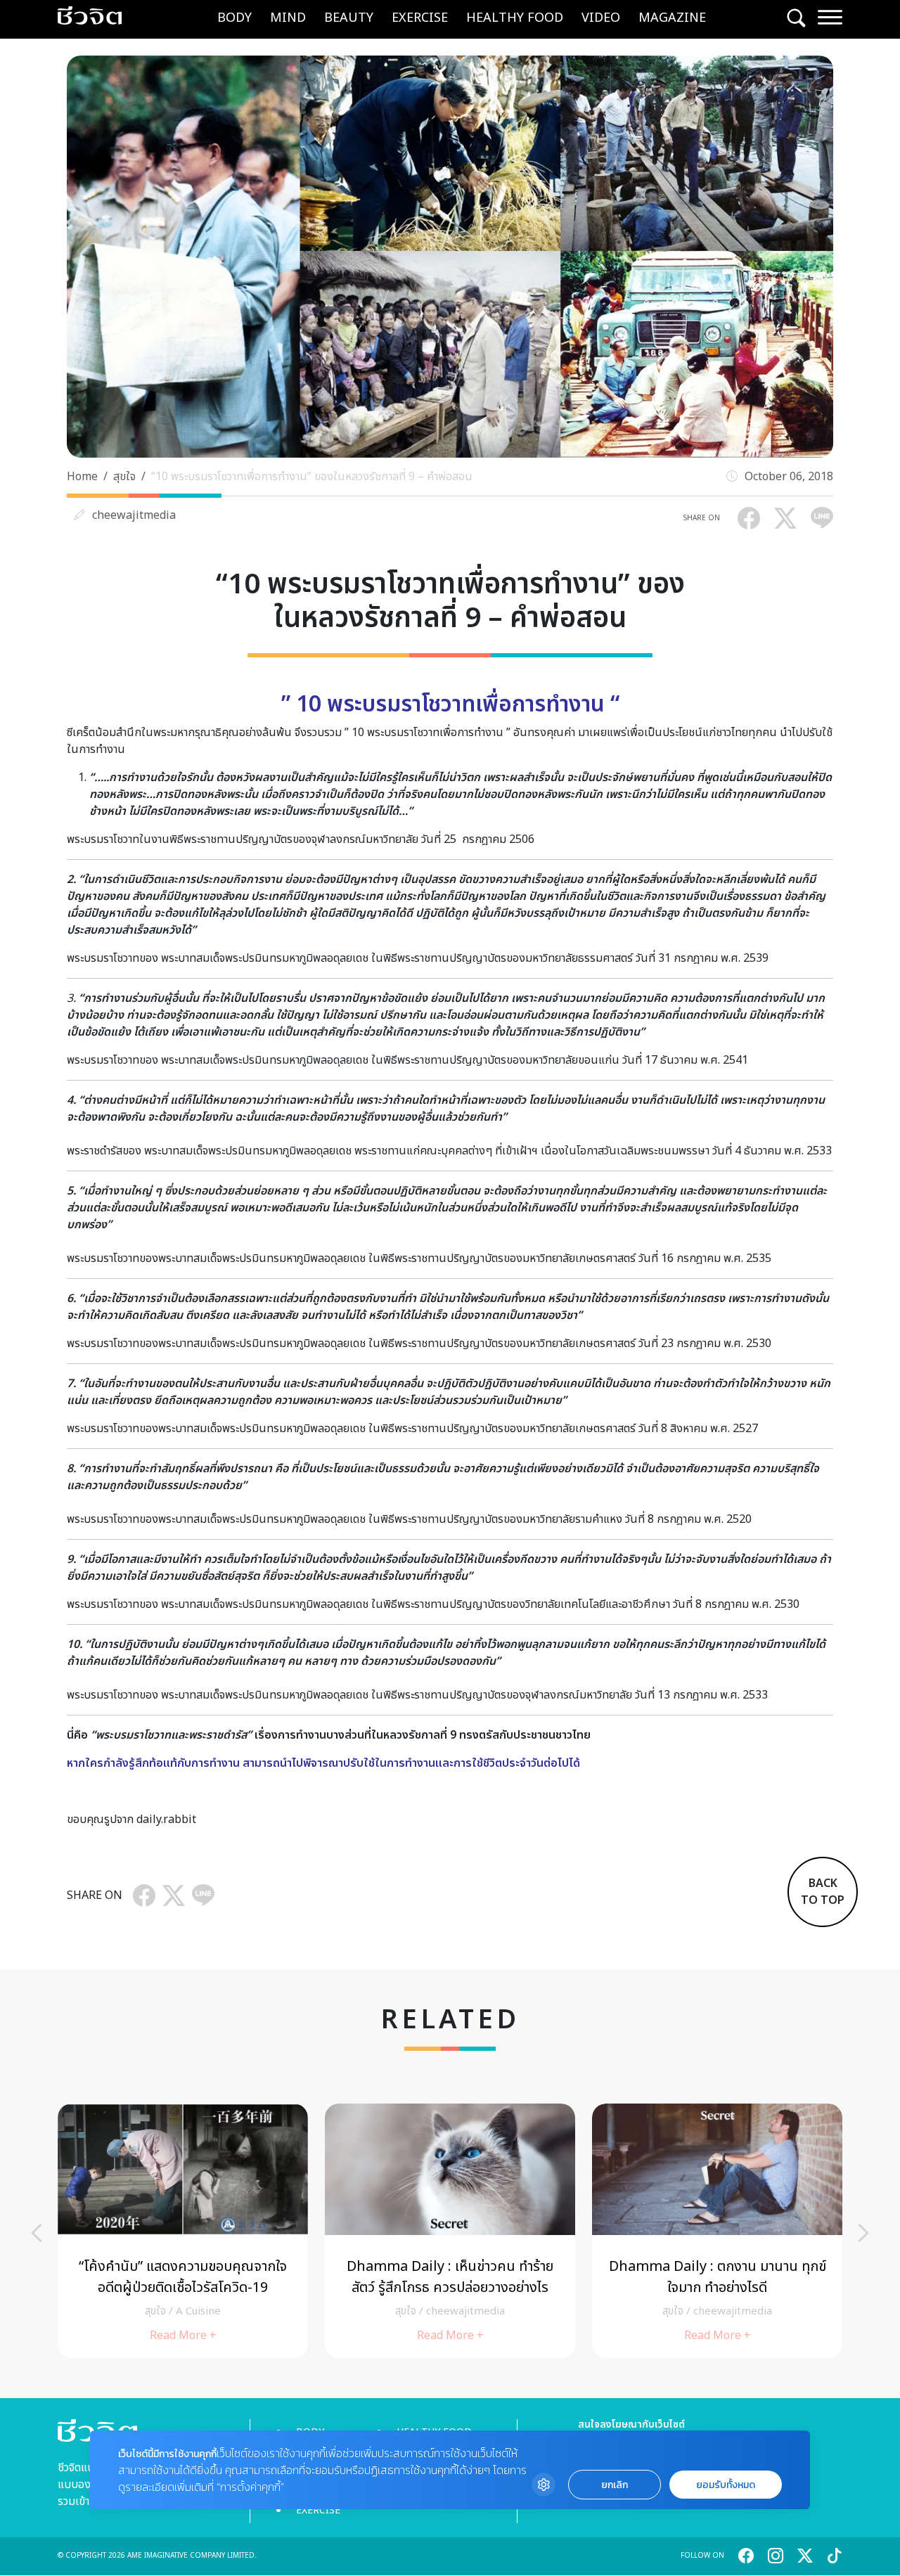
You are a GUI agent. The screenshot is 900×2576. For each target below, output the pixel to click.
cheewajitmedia (134, 515)
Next (863, 2233)
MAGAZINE (672, 18)
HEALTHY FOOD (515, 18)
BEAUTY (349, 18)
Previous (37, 2233)
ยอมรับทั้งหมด (726, 2485)
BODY (234, 18)
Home (82, 477)
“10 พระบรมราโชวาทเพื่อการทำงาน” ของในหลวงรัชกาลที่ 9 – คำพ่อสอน (312, 477)
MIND (288, 18)
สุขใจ (124, 477)
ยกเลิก (615, 2485)
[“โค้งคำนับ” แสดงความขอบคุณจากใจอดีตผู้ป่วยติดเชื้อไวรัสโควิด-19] (183, 2230)
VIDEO (601, 18)
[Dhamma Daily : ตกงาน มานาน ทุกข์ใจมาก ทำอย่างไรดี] (717, 2230)
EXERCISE (420, 18)
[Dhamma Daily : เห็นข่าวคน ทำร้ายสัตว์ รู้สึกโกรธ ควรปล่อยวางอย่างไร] (450, 2230)
